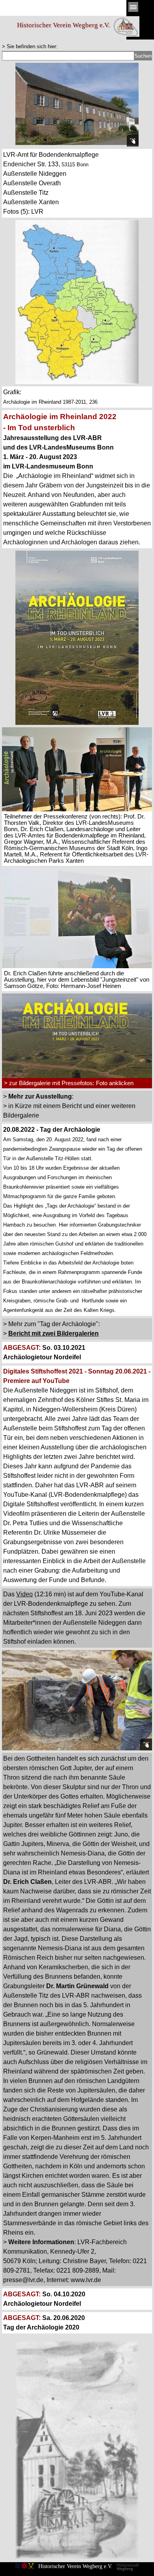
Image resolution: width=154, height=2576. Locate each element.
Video (24, 1594)
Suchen (143, 56)
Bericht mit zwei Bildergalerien (54, 1333)
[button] (77, 993)
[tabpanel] (77, 46)
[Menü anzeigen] (133, 7)
